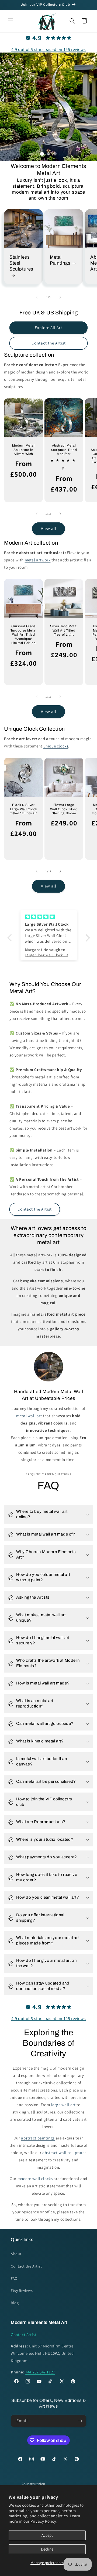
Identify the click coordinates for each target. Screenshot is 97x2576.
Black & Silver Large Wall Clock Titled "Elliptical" (24, 809)
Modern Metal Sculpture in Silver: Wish (23, 450)
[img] (49, 917)
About (16, 2254)
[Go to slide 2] (48, 154)
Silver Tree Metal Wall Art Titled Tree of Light (64, 630)
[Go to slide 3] (55, 154)
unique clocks (56, 746)
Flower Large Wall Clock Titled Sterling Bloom (64, 809)
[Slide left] (37, 297)
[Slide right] (60, 297)
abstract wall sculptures (64, 2153)
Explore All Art (48, 328)
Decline (47, 2549)
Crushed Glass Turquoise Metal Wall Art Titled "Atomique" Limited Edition (24, 635)
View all (49, 528)
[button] (11, 21)
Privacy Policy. (44, 2521)
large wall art (63, 2105)
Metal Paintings (60, 260)
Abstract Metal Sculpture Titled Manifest (64, 450)
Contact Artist (23, 2335)
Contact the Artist (49, 343)
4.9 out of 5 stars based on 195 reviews (48, 49)
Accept (47, 2535)
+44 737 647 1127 (40, 2372)
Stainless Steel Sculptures (21, 263)
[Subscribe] (80, 2421)
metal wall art (29, 1416)
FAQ (14, 2278)
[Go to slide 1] (42, 154)
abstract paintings (38, 2138)
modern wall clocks (35, 2179)
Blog (15, 2303)
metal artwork (38, 560)
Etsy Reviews (22, 2291)
